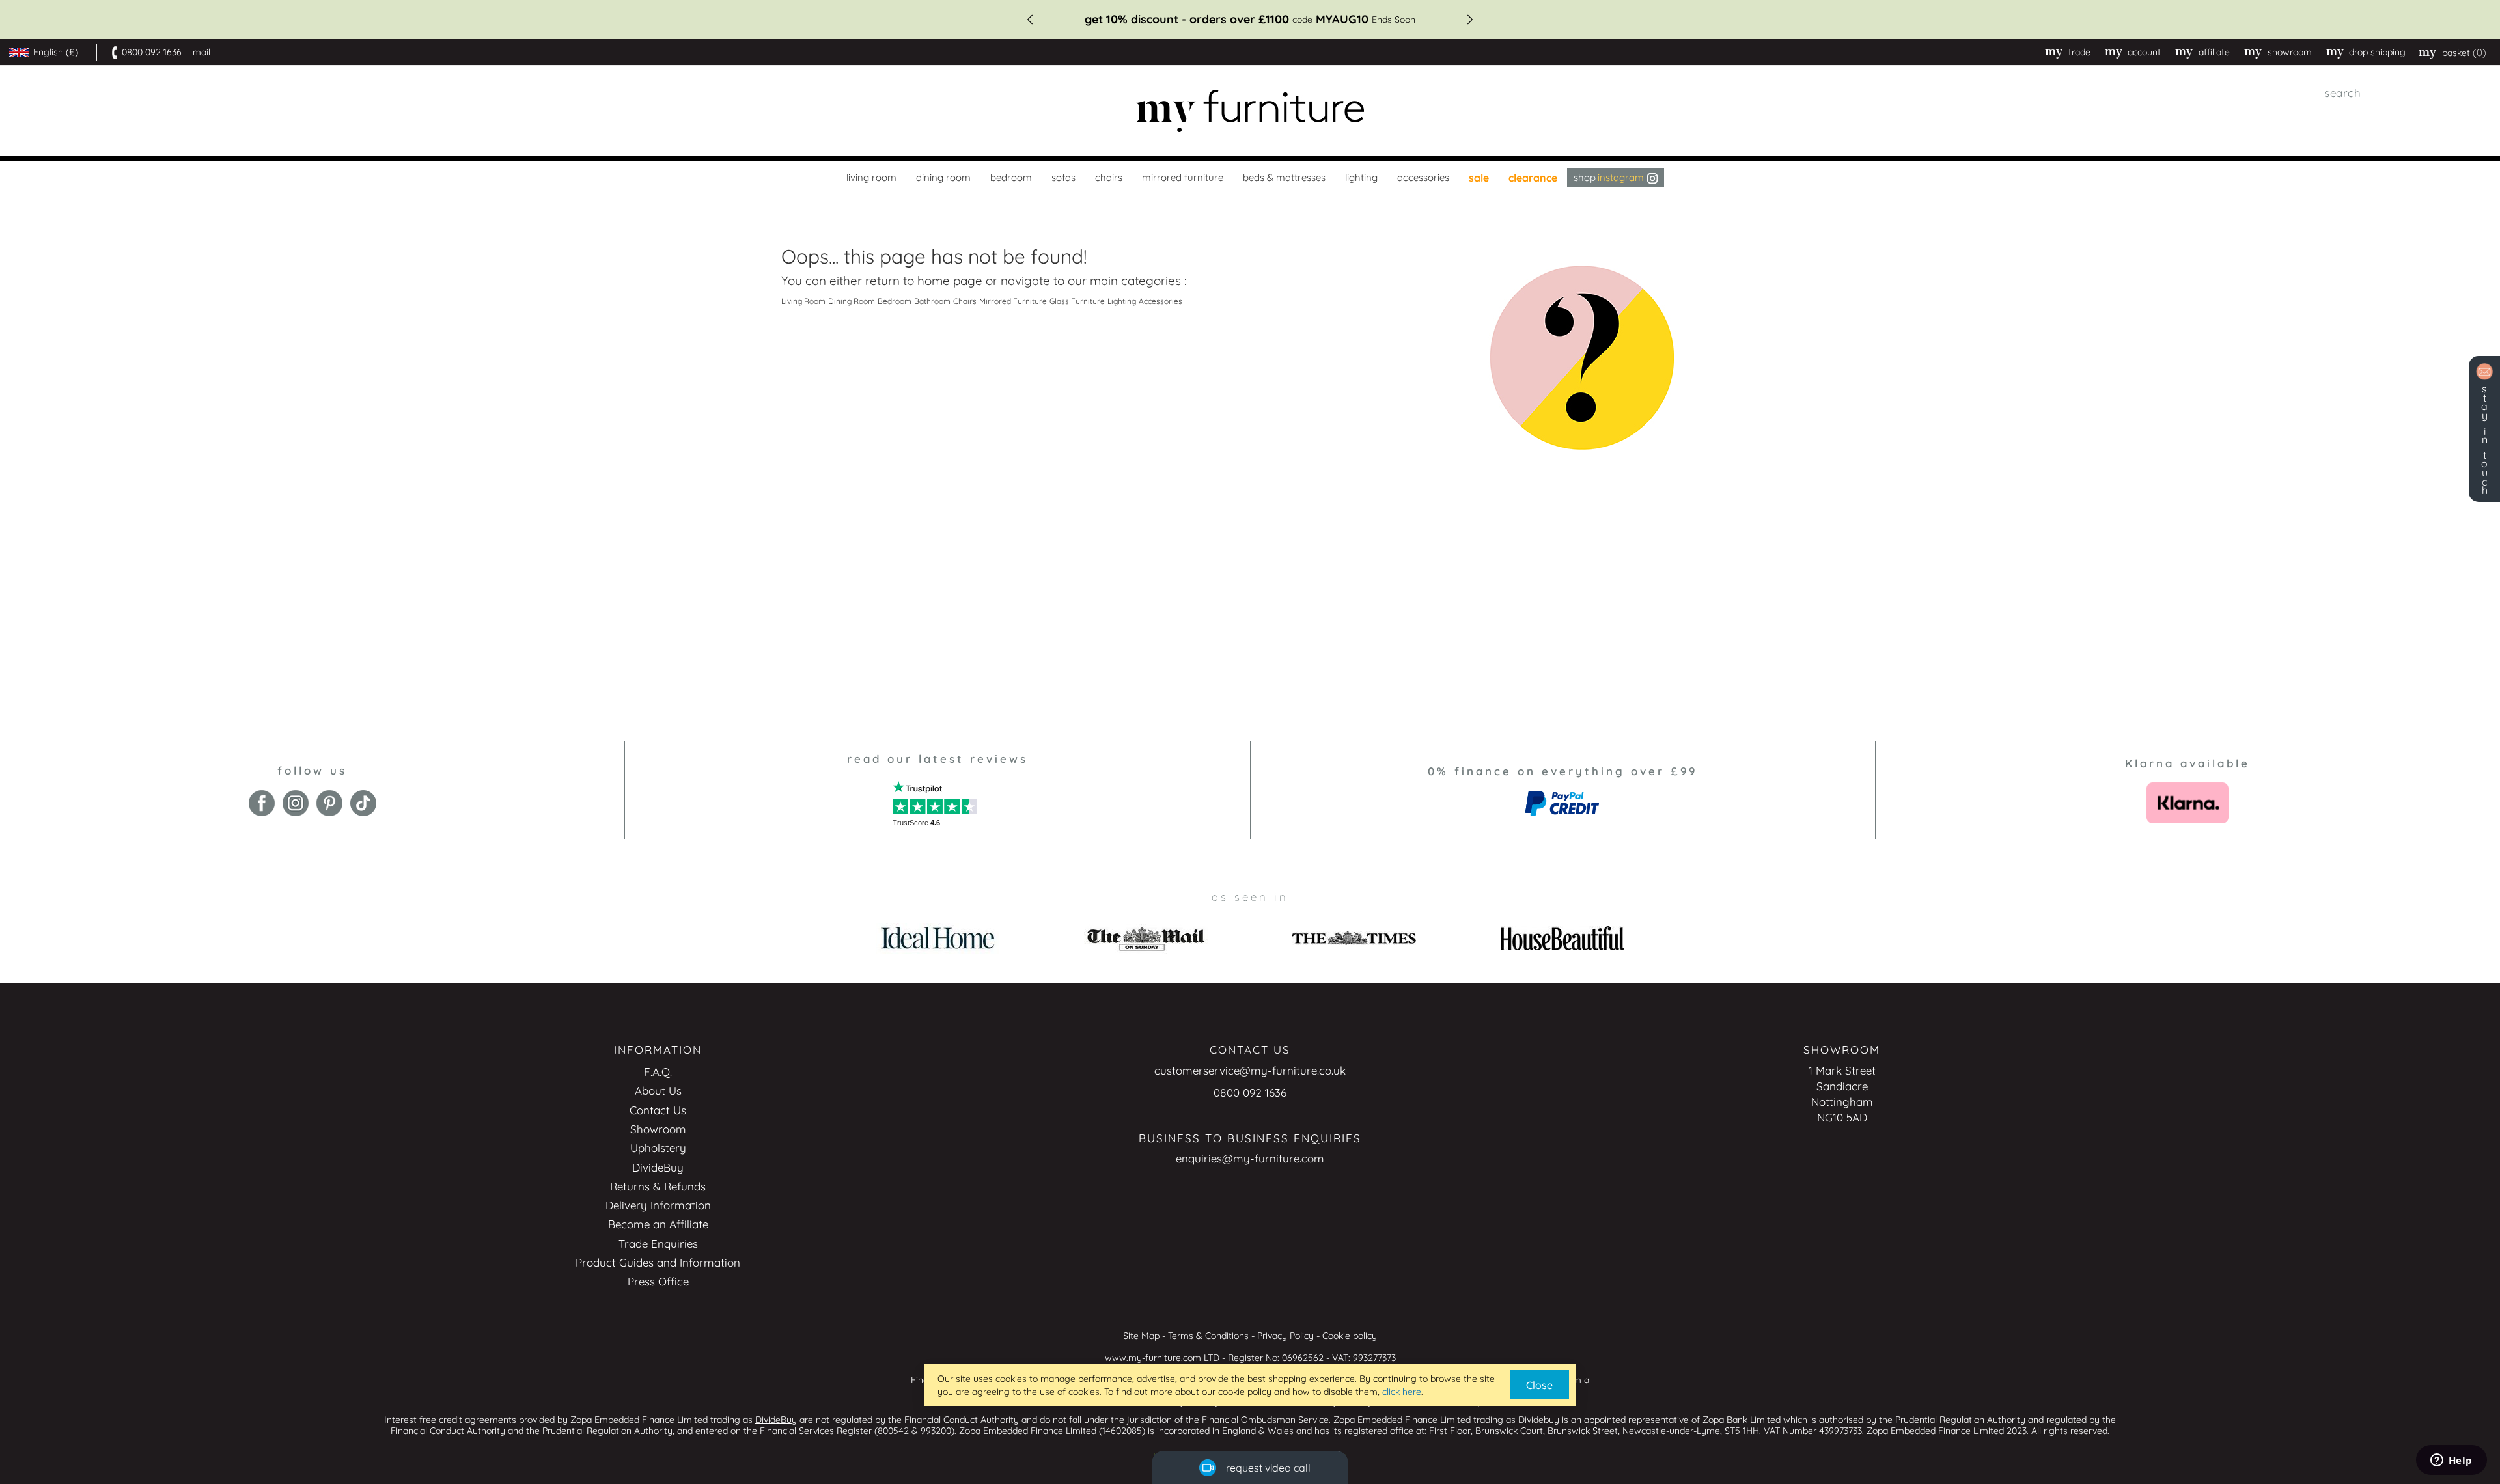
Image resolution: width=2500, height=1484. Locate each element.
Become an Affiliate (658, 1224)
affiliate (2214, 52)
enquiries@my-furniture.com (1250, 1158)
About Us (658, 1091)
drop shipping (2377, 52)
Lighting (1122, 301)
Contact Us (658, 1110)
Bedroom (895, 301)
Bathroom (932, 301)
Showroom (2290, 52)
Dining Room (852, 301)
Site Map (1141, 1336)
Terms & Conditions (1208, 1336)
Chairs (965, 301)
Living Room (803, 301)
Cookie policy (1350, 1336)
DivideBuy (658, 1167)
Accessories (1160, 301)
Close (1539, 1385)
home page (950, 281)
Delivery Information (658, 1205)
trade (2079, 52)
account (2144, 52)
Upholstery (658, 1148)
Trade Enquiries (658, 1244)
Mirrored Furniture (1013, 301)
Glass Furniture (1077, 301)
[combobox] (2406, 93)
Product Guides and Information (658, 1262)
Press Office (658, 1281)
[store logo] (1250, 111)
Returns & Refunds (658, 1186)
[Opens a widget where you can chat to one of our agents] (2451, 1461)
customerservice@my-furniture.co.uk (1250, 1070)
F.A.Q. (658, 1072)
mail (201, 52)
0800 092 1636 (152, 52)
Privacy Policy (1285, 1336)
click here (1402, 1392)
